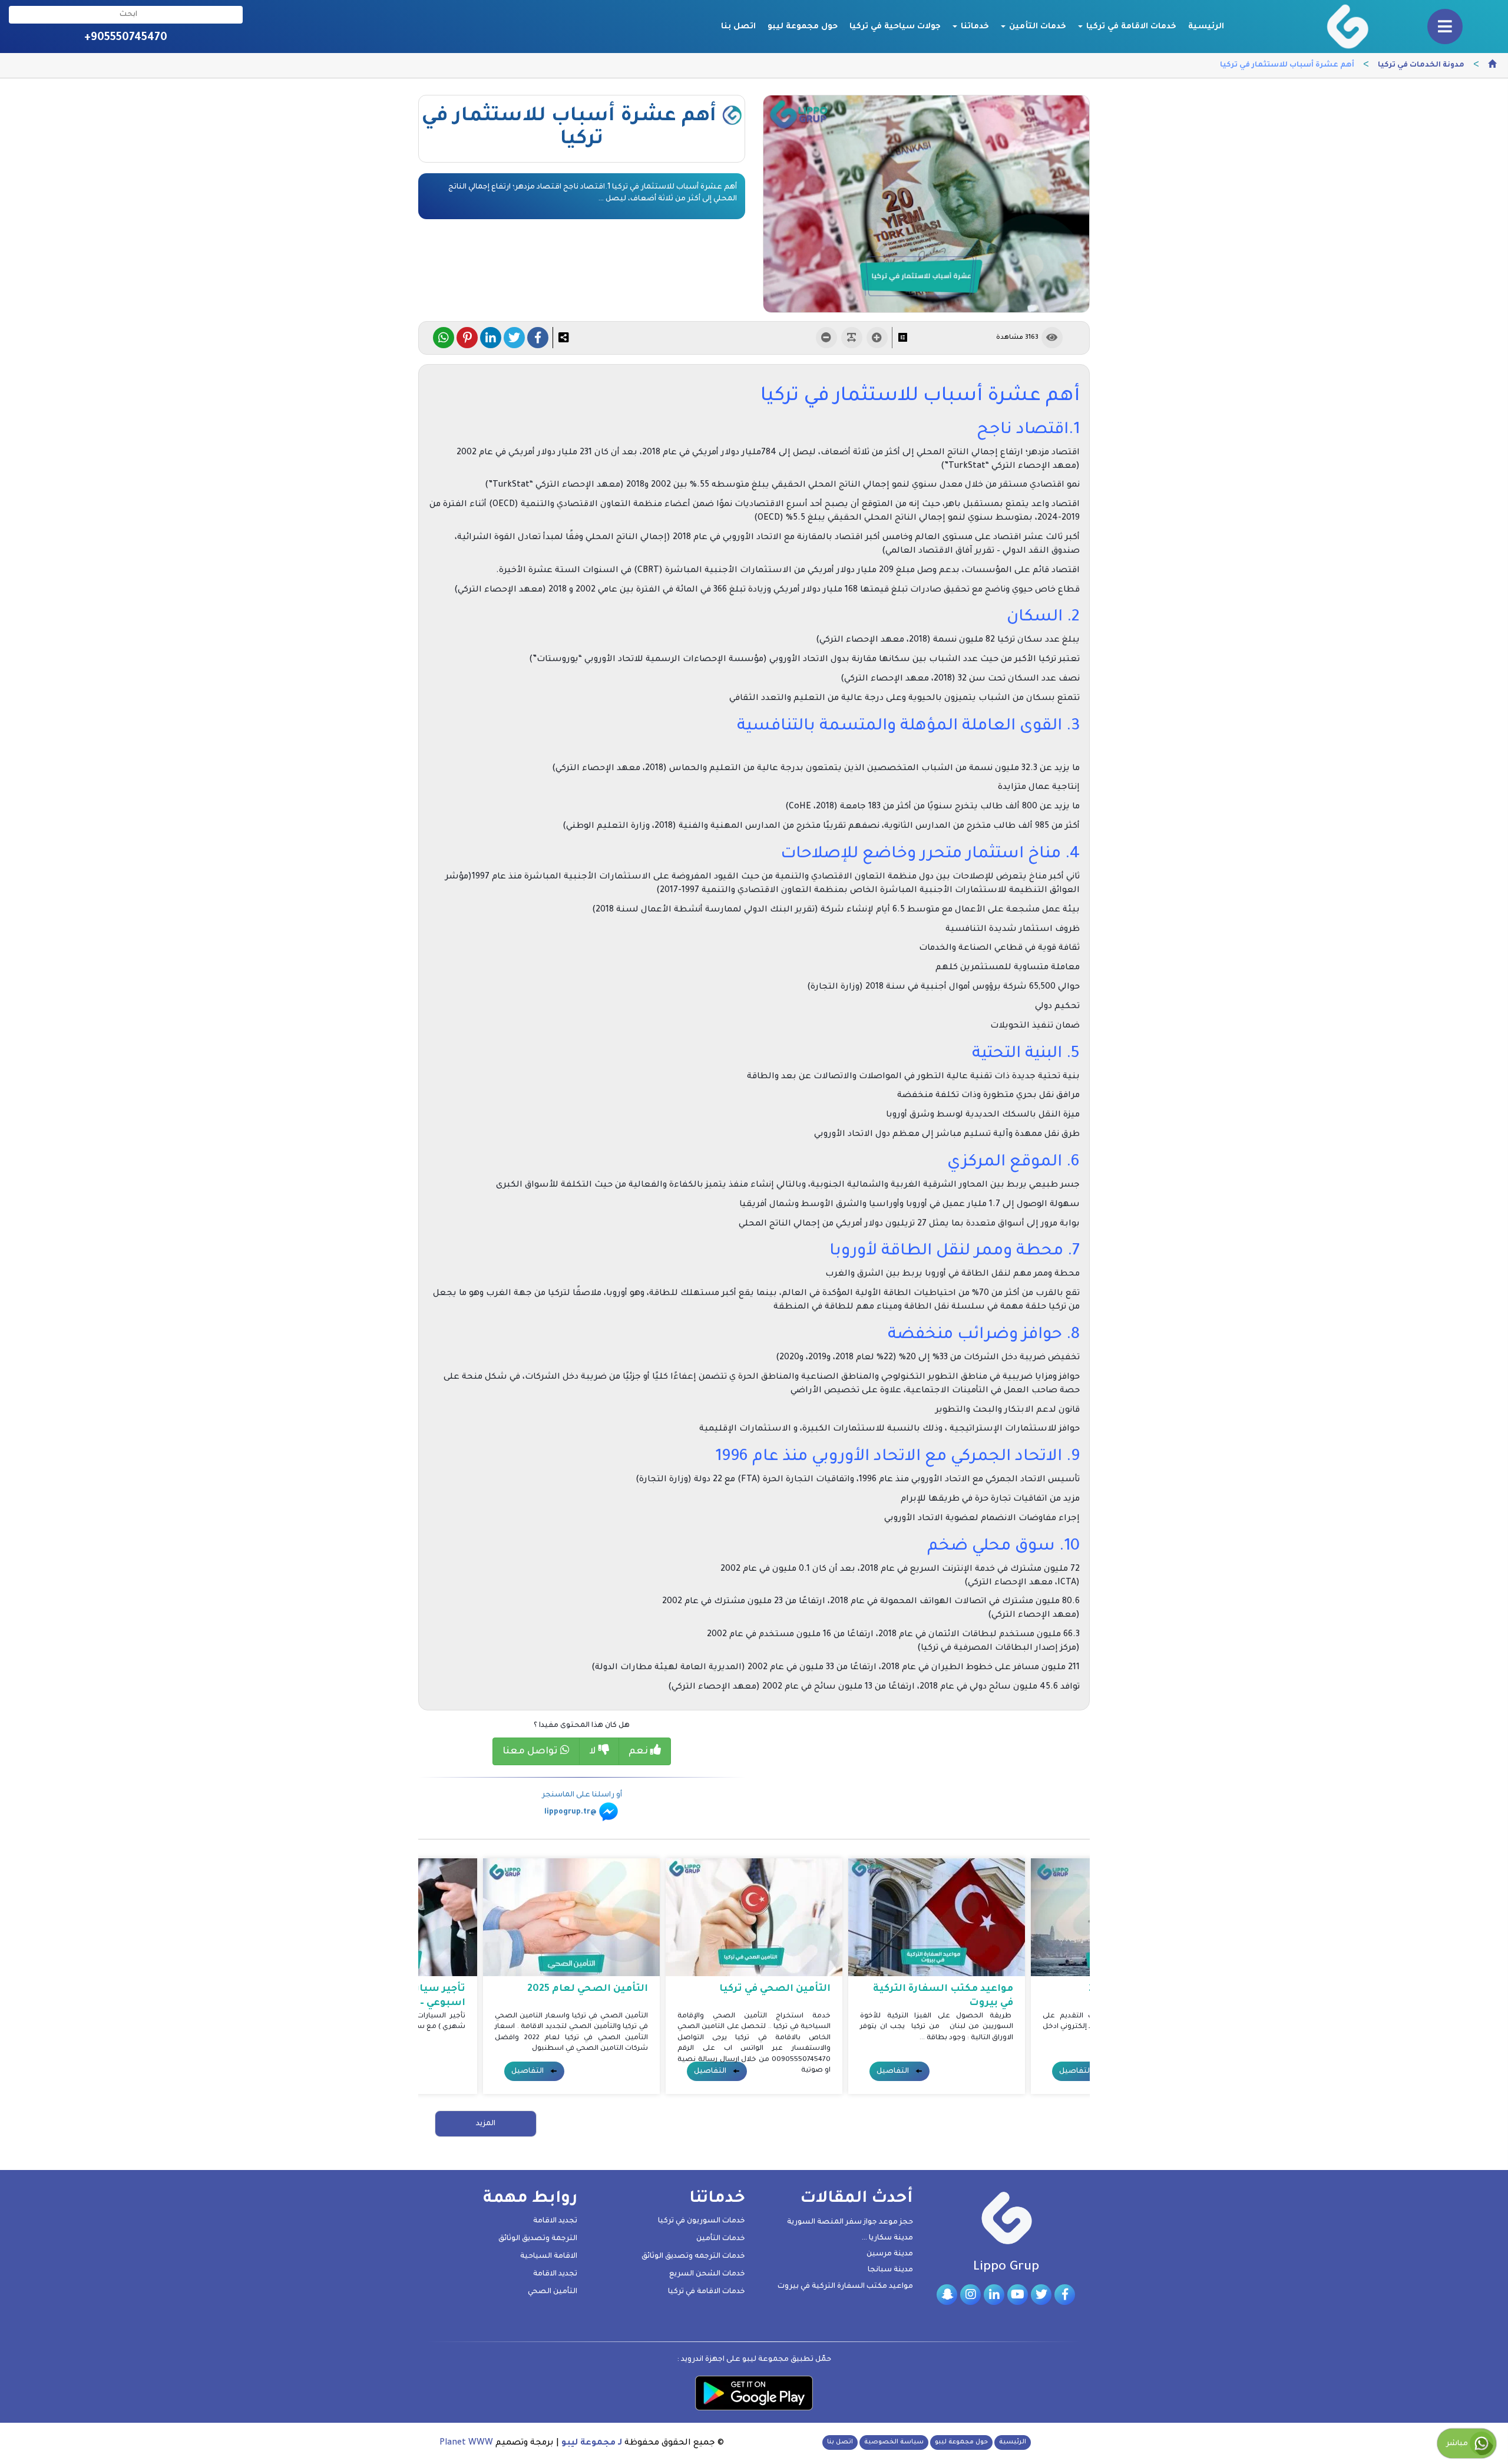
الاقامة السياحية (549, 2257)
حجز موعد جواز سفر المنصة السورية (850, 2222)
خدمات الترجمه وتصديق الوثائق (693, 2257)
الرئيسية (1206, 27)
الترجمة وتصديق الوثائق (538, 2239)
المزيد (486, 2124)
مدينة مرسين (890, 2254)
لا (594, 1752)
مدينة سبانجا (890, 2270)
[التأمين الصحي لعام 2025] (571, 1918)
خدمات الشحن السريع (707, 2274)
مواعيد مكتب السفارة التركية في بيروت (845, 2287)
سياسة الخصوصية (894, 2442)
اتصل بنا (738, 27)
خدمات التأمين (1036, 27)
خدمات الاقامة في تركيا (1130, 27)
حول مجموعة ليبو (803, 27)
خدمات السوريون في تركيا (702, 2221)
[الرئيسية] (1492, 66)
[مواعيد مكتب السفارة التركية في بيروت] (937, 1918)
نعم (639, 1752)
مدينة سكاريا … (887, 2238)
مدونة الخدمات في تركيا (1421, 65)
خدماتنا (974, 27)
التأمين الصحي (553, 2292)
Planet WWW (466, 2443)
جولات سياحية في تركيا (895, 27)
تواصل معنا (531, 1752)
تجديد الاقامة (555, 2221)
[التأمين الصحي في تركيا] (754, 1918)
